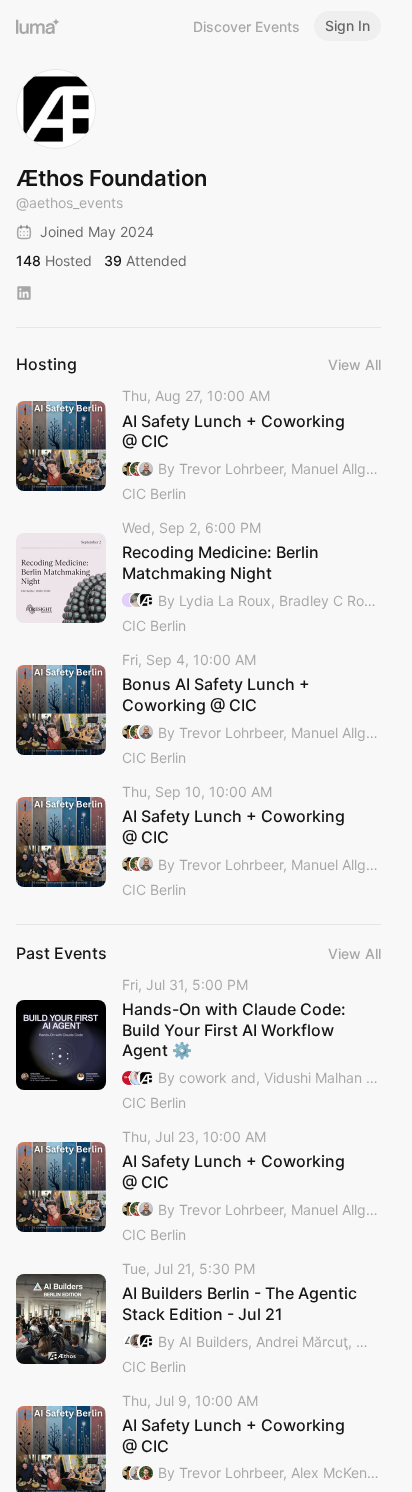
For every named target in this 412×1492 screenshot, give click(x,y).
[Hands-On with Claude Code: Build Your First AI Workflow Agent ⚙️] (198, 1045)
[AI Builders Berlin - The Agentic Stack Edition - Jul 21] (198, 1319)
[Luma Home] (38, 26)
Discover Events (246, 26)
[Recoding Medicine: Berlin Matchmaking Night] (198, 578)
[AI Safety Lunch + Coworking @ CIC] (198, 446)
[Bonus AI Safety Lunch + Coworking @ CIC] (198, 710)
